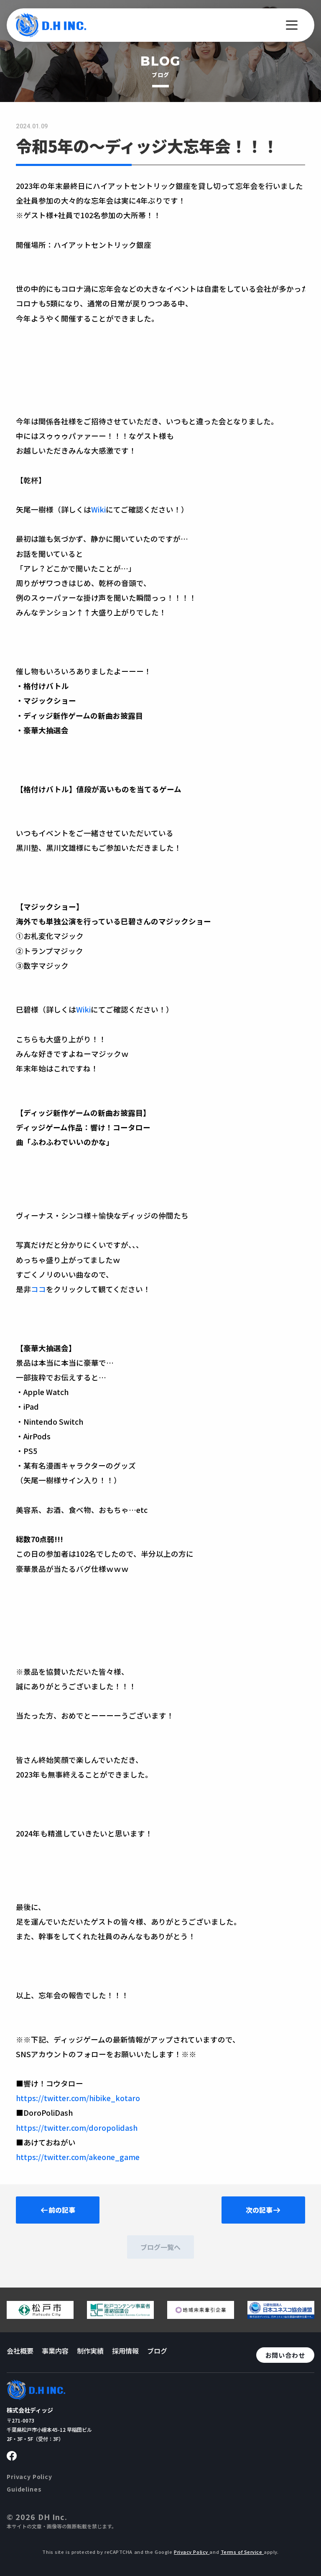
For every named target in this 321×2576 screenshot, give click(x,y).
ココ (38, 1289)
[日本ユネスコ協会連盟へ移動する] (281, 2316)
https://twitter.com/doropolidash (77, 2128)
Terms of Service (242, 2552)
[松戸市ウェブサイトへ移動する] (40, 2316)
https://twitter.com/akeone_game (78, 2157)
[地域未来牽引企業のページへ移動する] (201, 2316)
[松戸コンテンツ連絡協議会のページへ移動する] (120, 2316)
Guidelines (24, 2489)
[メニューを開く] (292, 25)
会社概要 (20, 2351)
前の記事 (62, 2210)
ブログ (157, 2351)
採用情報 (125, 2351)
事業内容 (55, 2351)
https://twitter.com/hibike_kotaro (78, 2098)
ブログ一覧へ (160, 2247)
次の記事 (259, 2210)
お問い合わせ (285, 2355)
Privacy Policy (29, 2477)
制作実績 (90, 2351)
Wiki (98, 509)
